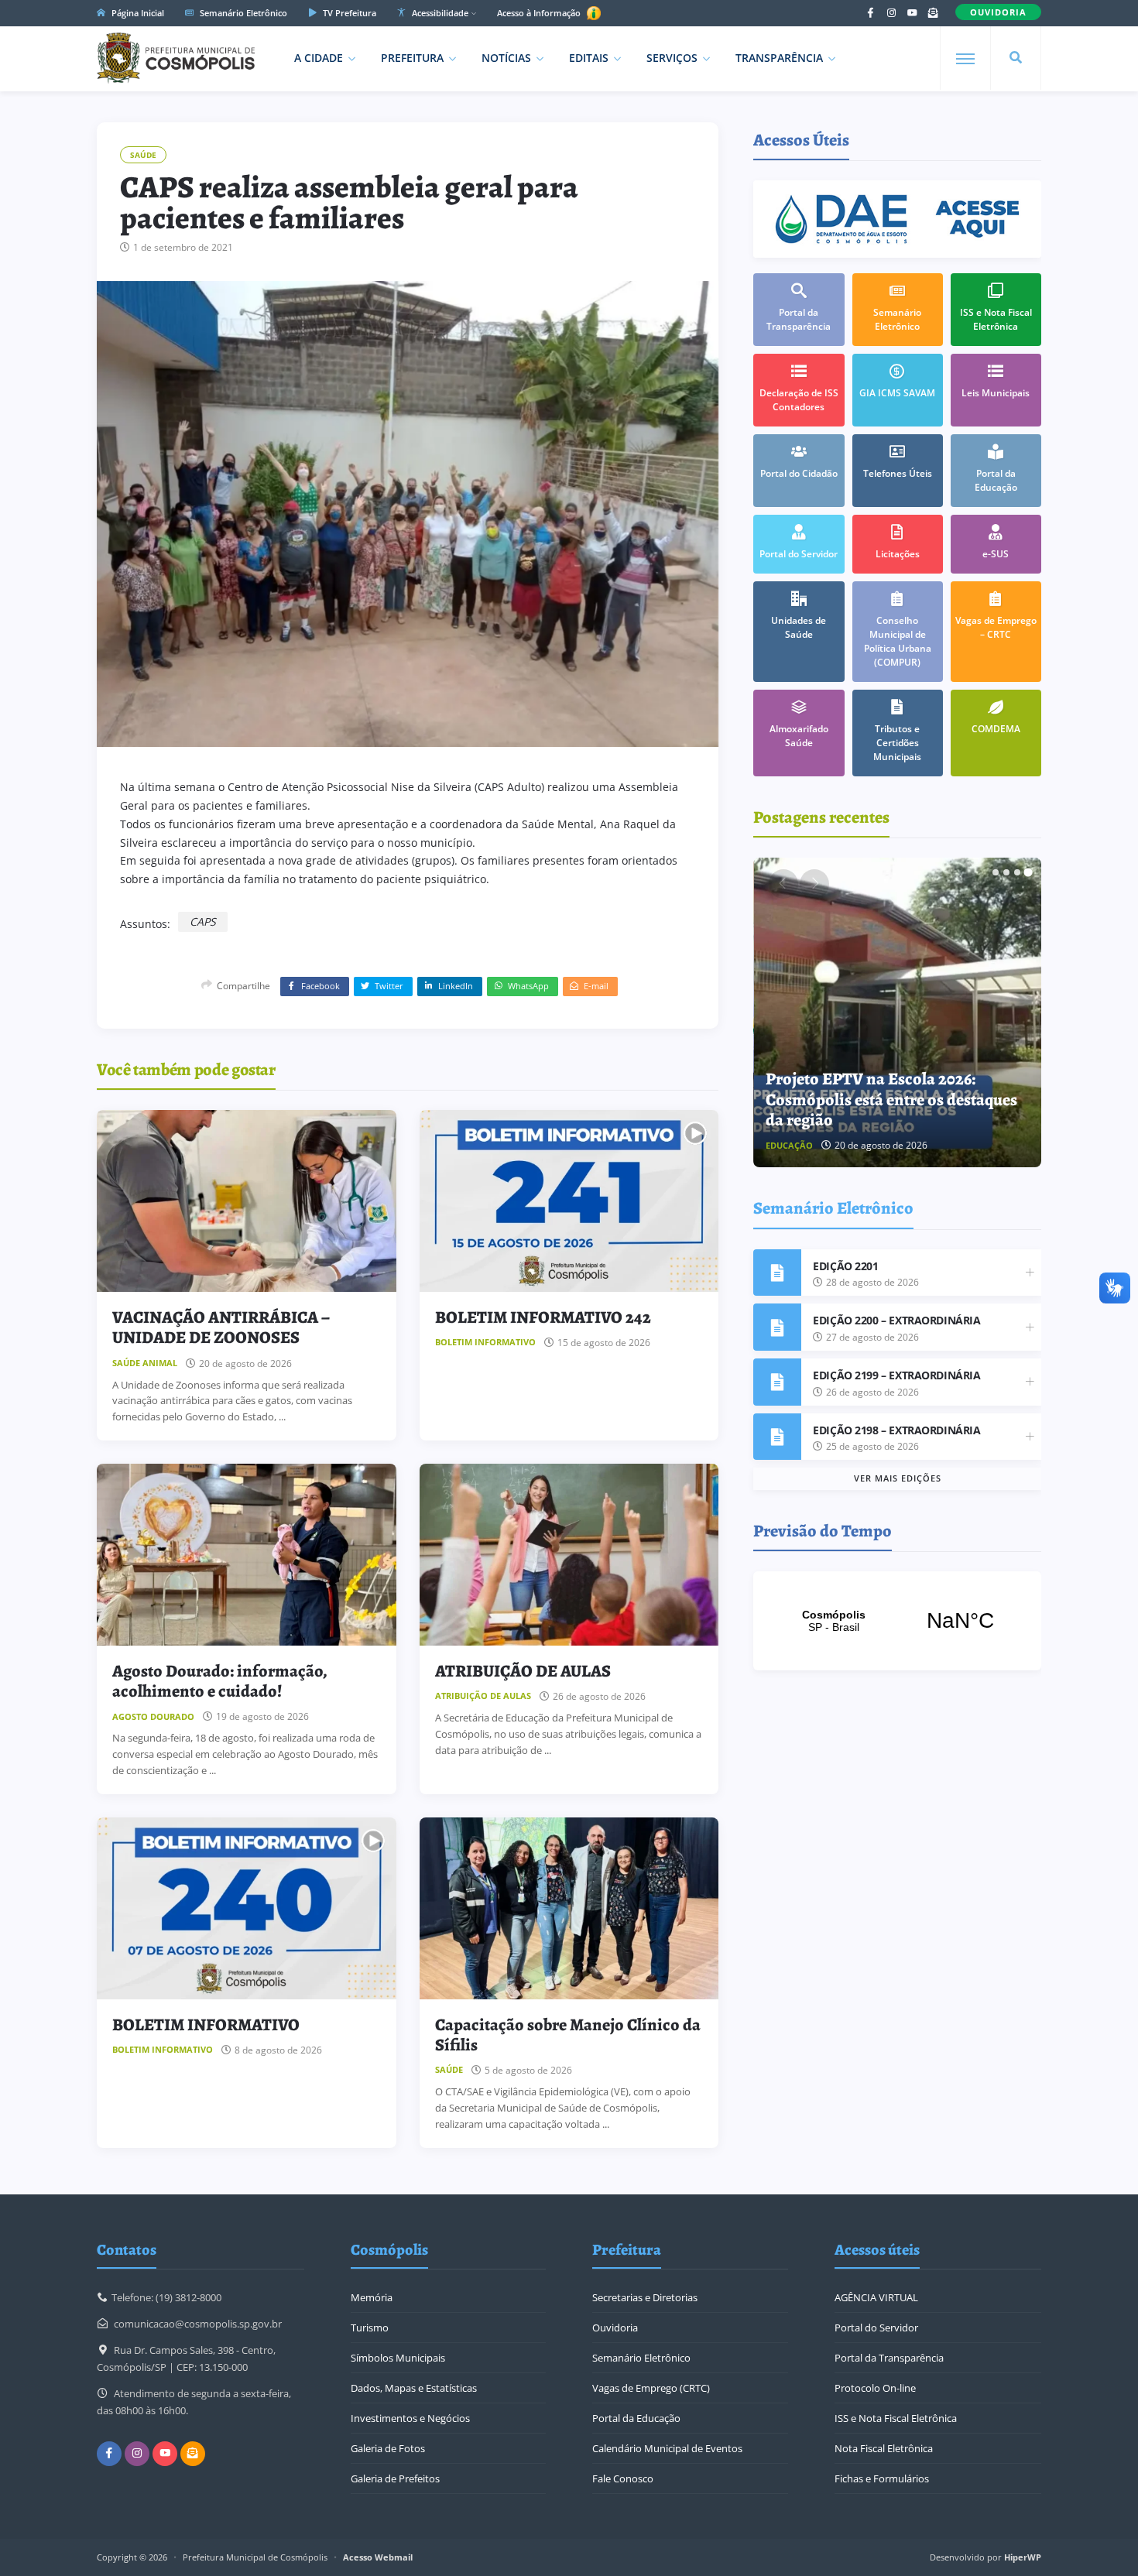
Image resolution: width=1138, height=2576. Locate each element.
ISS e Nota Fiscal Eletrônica (896, 2418)
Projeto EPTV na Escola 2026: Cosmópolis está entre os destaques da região (891, 1100)
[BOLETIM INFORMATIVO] (247, 1908)
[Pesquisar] (1016, 58)
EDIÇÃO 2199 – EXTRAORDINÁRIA (896, 1375)
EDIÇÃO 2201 (845, 1266)
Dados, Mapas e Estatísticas (414, 2388)
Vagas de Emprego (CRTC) (651, 2388)
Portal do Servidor (876, 2328)
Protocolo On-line (875, 2388)
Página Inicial (137, 13)
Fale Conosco (623, 2478)
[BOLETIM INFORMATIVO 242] (569, 1201)
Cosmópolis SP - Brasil (897, 1621)
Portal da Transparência (889, 2358)
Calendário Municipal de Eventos (667, 2448)
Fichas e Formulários (882, 2478)
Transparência (779, 58)
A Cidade (319, 58)
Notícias (506, 58)
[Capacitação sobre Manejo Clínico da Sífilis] (569, 1908)
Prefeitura (412, 58)
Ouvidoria (615, 2328)
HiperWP (1023, 2557)
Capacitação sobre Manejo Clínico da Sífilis (568, 2035)
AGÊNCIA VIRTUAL (876, 2297)
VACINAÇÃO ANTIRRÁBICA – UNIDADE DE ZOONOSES (221, 1327)
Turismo (370, 2328)
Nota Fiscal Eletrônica (884, 2448)
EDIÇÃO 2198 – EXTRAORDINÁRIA (896, 1430)
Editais (589, 58)
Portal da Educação (636, 2418)
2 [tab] (1006, 872)
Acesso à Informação (540, 13)
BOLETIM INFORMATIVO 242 (543, 1317)
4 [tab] (1028, 872)
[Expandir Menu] (965, 59)
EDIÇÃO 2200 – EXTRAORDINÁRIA (896, 1320)
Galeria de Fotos (388, 2448)
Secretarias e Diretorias (645, 2297)
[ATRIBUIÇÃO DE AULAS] (569, 1555)
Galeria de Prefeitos (395, 2478)
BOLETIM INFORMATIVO (206, 2025)
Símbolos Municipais (398, 2358)
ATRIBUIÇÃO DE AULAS (523, 1671)
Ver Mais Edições (898, 1478)
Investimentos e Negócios (410, 2418)
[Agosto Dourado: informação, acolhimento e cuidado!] (247, 1555)
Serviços (672, 58)
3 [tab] (1017, 872)
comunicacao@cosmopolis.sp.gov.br (198, 2324)
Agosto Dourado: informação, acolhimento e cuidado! (220, 1681)
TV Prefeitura (348, 13)
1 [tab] (996, 872)
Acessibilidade (439, 13)
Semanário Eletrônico (242, 13)
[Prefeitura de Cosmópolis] (176, 58)
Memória (372, 2297)
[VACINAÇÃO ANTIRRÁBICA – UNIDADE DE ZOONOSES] (247, 1201)
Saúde (143, 155)
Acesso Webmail (378, 2557)
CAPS (203, 921)
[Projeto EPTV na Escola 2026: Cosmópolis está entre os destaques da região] (898, 1012)
